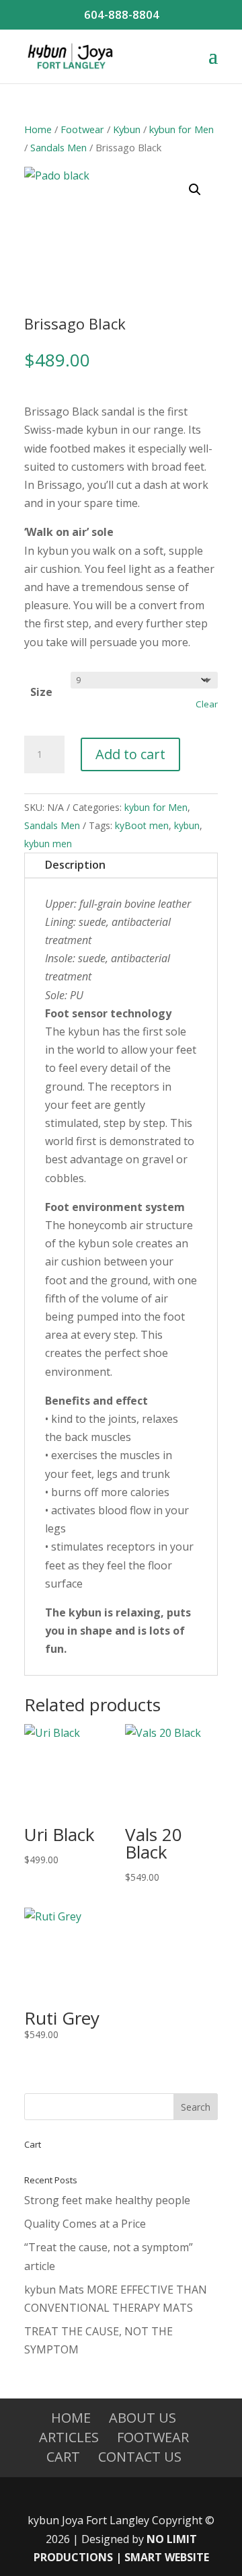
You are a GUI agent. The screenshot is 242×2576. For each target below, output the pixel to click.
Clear (207, 704)
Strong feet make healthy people (107, 2200)
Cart (63, 2457)
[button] (195, 190)
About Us (143, 2418)
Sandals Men (58, 147)
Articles (69, 2437)
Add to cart (130, 754)
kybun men (48, 844)
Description (75, 865)
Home (38, 129)
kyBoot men (142, 825)
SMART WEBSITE (167, 2557)
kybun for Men (182, 129)
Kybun (127, 129)
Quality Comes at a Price (85, 2224)
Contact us (140, 2457)
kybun (187, 825)
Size (41, 692)
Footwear (82, 129)
